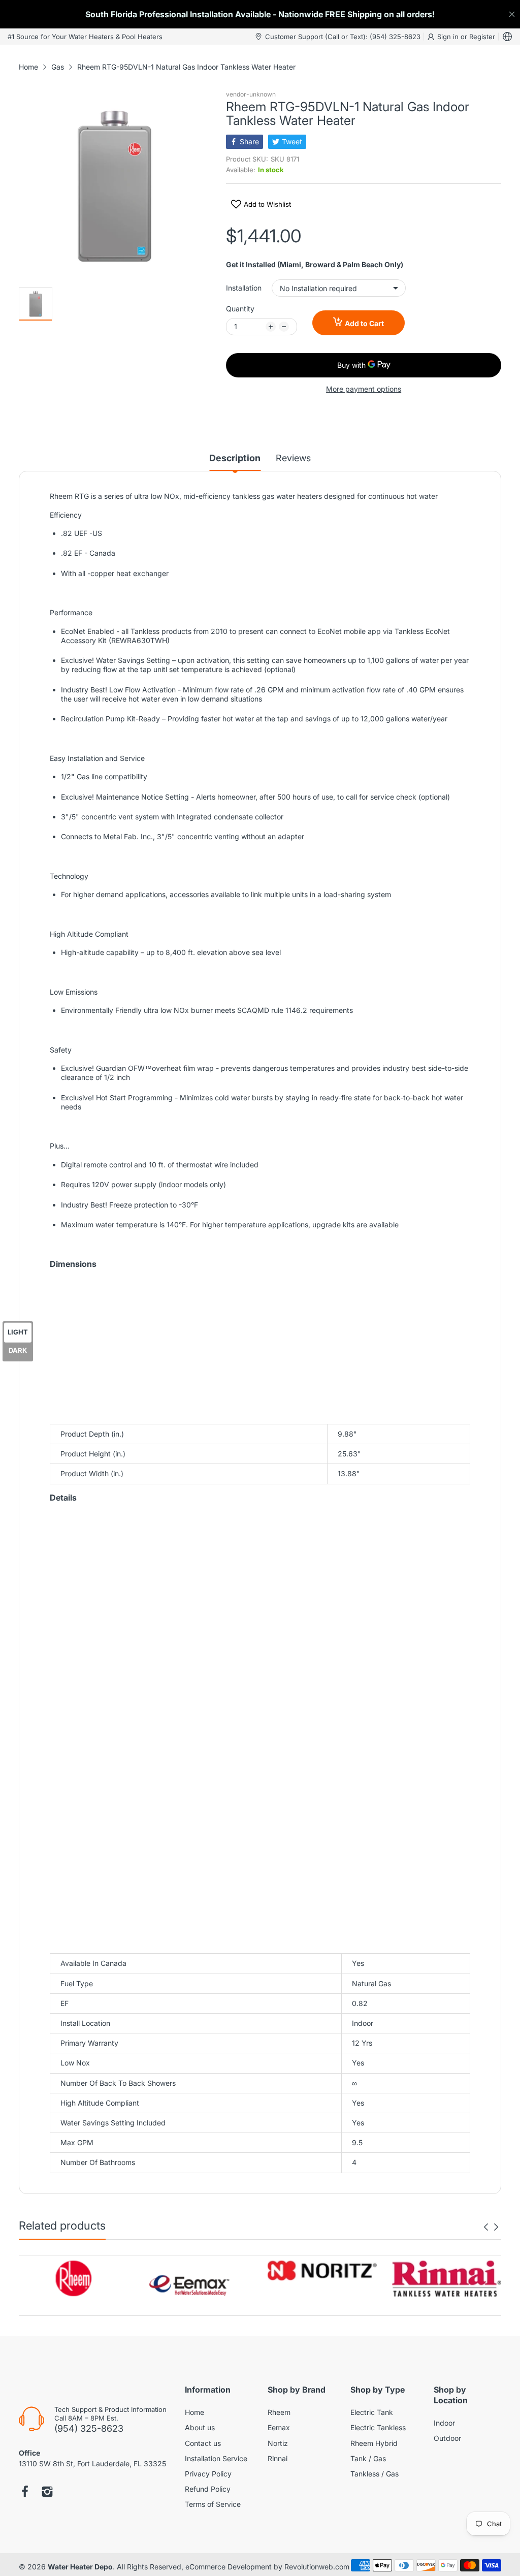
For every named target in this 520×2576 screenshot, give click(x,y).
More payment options (364, 389)
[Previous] (496, 2227)
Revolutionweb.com (317, 2567)
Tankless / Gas (375, 2474)
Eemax (279, 2427)
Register (482, 37)
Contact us (203, 2443)
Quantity (240, 309)
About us (200, 2427)
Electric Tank (372, 2412)
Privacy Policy (208, 2474)
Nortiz (278, 2443)
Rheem (279, 2412)
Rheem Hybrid (374, 2443)
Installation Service (216, 2458)
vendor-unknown (251, 94)
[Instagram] (47, 2493)
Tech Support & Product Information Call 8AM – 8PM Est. (110, 2414)
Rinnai (278, 2458)
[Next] (486, 2227)
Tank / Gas (368, 2458)
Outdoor (447, 2438)
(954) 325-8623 (89, 2428)
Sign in (449, 37)
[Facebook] (25, 2493)
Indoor (444, 2423)
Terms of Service (213, 2504)
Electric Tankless (378, 2427)
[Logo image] (73, 2278)
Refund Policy (208, 2489)
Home (194, 2412)
